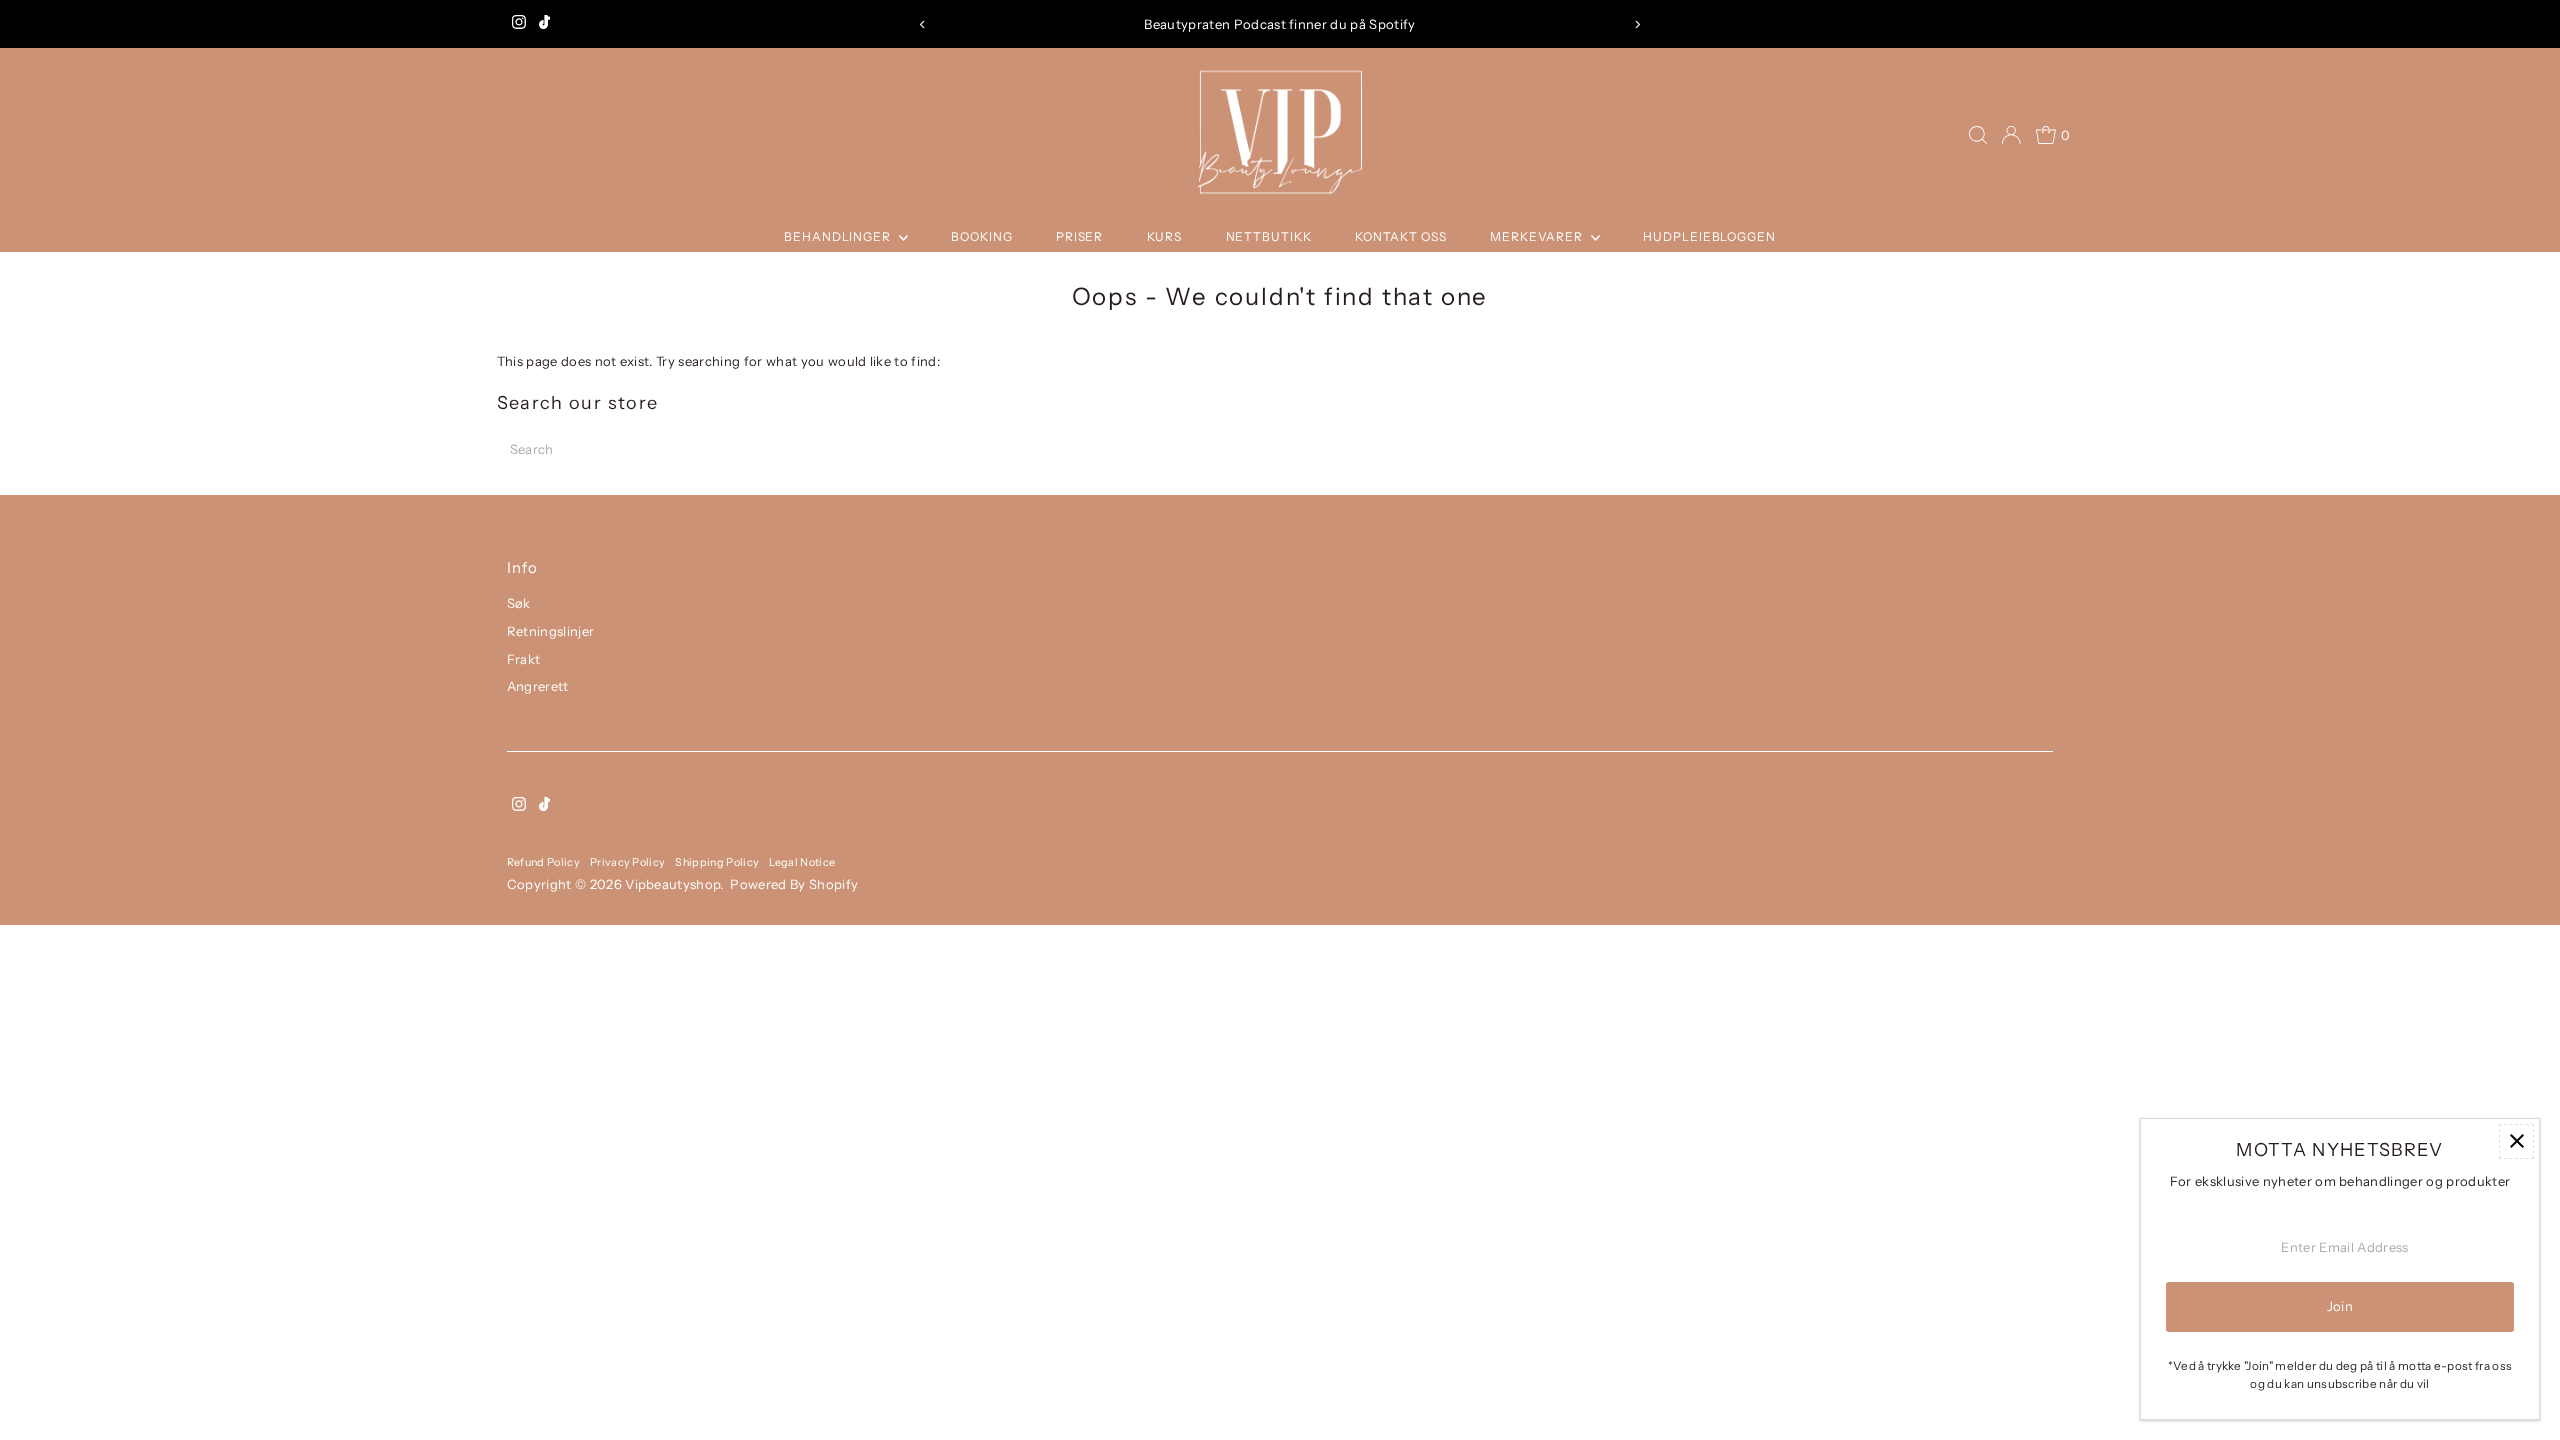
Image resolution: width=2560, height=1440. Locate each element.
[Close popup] (2516, 1141)
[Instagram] (519, 24)
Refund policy (543, 862)
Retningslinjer (551, 631)
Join (2340, 1306)
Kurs (1165, 236)
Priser (1079, 236)
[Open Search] (1978, 135)
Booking (981, 236)
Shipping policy (717, 862)
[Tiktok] (544, 24)
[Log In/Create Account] (2011, 135)
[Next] (1636, 24)
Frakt (524, 659)
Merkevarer (1538, 236)
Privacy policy (628, 862)
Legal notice (802, 862)
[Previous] (923, 24)
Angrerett (538, 686)
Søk (519, 603)
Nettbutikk (1269, 236)
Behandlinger (839, 236)
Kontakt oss (1401, 236)
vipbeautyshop (672, 884)
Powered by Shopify (794, 884)
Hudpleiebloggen (1709, 236)
